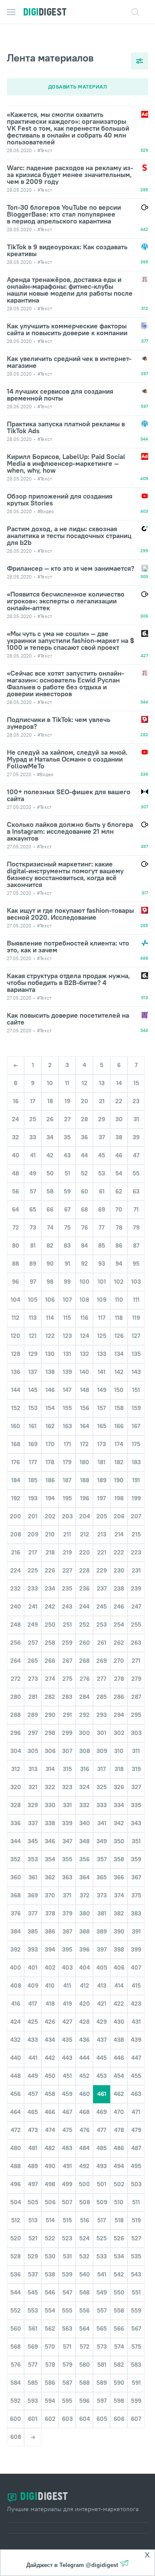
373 (102, 1895)
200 (15, 1516)
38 (119, 1137)
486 (119, 2148)
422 (119, 2004)
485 (102, 2148)
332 (84, 1805)
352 (15, 1859)
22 (119, 1101)
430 (119, 2022)
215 (136, 1534)
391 (136, 1931)
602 (50, 2419)
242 (50, 1606)
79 (136, 1227)
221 (102, 1552)
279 (136, 1679)
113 (33, 1318)
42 (50, 1155)
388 (84, 1931)
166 (119, 1426)
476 (85, 2130)
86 (119, 1245)
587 (67, 2383)
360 (16, 1877)
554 (50, 2310)
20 (85, 1101)
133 (102, 1354)
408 (16, 1986)
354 (50, 1859)
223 (136, 1552)
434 (50, 2040)
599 (136, 2401)
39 (136, 1137)
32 (15, 1137)
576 (16, 2365)
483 (67, 2148)
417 (33, 2004)
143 (136, 1372)
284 (84, 1697)
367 (136, 1877)
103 (136, 1282)
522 (50, 2238)
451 (67, 2076)
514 (50, 2220)
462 (119, 2094)
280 (16, 1697)
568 (15, 2347)
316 (85, 1769)
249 (33, 1625)
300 (84, 1733)
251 (67, 1625)
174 (119, 1444)
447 (136, 2058)
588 (84, 2383)
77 (102, 1227)
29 (102, 1119)
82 (50, 1245)
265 (33, 1661)
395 (67, 1949)
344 (15, 1841)
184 (16, 1480)
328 (15, 1805)
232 (15, 1588)
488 (15, 2166)
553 (33, 2310)
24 (15, 1119)
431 (136, 2022)
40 (16, 1155)
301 (102, 1733)
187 (67, 1480)
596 (84, 2401)
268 (84, 1661)
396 (84, 1949)
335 (136, 1805)
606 (119, 2419)
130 (50, 1354)
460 (85, 2094)
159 (136, 1408)
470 (119, 2112)
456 (15, 2094)
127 (136, 1336)
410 (50, 1986)
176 (15, 1462)
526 (119, 2238)
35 (67, 1137)
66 (50, 1209)
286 (119, 1697)
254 (119, 1625)
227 (67, 1570)
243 (67, 1606)
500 (84, 2184)
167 (136, 1426)
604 (85, 2419)
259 (67, 1643)
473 (33, 2130)
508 (85, 2202)
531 (67, 2256)
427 (67, 2022)
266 (50, 1661)
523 (67, 2238)
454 (119, 2076)
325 (102, 1787)
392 (15, 1949)
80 (16, 1245)
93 (102, 1264)
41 (33, 1155)
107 (67, 1300)
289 (33, 1715)
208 (16, 1534)
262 (119, 1643)
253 (102, 1625)
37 (102, 1137)
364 (84, 1877)
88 (15, 1264)
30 (119, 1119)
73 (33, 1227)
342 (119, 1823)
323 (67, 1787)
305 (33, 1751)
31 (136, 1119)
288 (15, 1715)
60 (85, 1191)
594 (50, 2401)
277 (102, 1679)
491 (67, 2166)
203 (67, 1516)
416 (16, 2004)
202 (50, 1516)
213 (102, 1534)
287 (136, 1697)
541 (102, 2274)
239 (136, 1588)
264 (15, 1661)
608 (16, 2437)
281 (33, 1697)
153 (33, 1408)
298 (50, 1733)
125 (102, 1336)
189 (102, 1480)
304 (16, 1751)
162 (50, 1426)
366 (119, 1877)
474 (50, 2130)
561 (33, 2328)
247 (136, 1606)
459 (67, 2094)
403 (67, 1967)
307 (67, 1751)
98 (50, 1282)
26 (50, 1119)
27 (67, 1119)
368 (15, 1895)
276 (85, 1679)
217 (33, 1552)
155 (67, 1408)
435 (67, 2040)
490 (50, 2166)
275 (67, 1679)
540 (85, 2274)
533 (102, 2256)
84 (84, 1245)
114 (50, 1318)
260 (85, 1643)
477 (102, 2130)
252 (84, 1625)
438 (119, 2040)
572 (85, 2347)
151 (136, 1390)
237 (102, 1588)
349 (102, 1841)
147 (67, 1390)
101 (102, 1282)
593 (33, 2401)
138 (50, 1372)
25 (33, 1119)
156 (85, 1408)
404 (85, 1967)
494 (119, 2166)
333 (102, 1805)
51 (67, 1173)
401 (33, 1967)
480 (16, 2148)
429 (102, 2022)
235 (67, 1588)
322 (50, 1787)
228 (84, 1570)
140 (84, 1372)
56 (15, 1191)
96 (15, 1282)
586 (50, 2383)
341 (102, 1823)
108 (84, 1300)
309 (102, 1751)
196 (85, 1498)
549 (102, 2292)
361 (33, 1877)
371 (67, 1895)
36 (84, 1137)
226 (50, 1570)
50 (50, 1173)
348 (84, 1841)
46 (119, 1155)
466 (50, 2112)
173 (102, 1444)
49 (33, 1173)
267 (67, 1661)
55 (136, 1173)
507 (67, 2202)
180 (84, 1462)
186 (50, 1480)
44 (84, 1155)
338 (50, 1823)
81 (33, 1245)
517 (102, 2220)
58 (50, 1191)
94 (119, 1264)
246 (119, 1606)
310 (119, 1751)
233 (33, 1588)
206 (119, 1516)
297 (33, 1733)
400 (15, 1967)
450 (50, 2076)
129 (33, 1354)
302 (119, 1733)
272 (16, 1679)
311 (136, 1751)
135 (136, 1354)
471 (136, 2112)
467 (67, 2112)
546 (50, 2292)
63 (136, 1191)
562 (50, 2328)
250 (50, 1625)
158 (119, 1408)
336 (15, 1823)
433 (33, 2040)
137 (33, 1372)
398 (119, 1949)
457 (33, 2094)
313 (33, 1769)
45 (102, 1155)
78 (119, 1227)
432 (15, 2040)
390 (119, 1931)
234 (50, 1588)
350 (119, 1841)
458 (50, 2094)
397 (102, 1949)
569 (33, 2347)
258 (50, 1643)
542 (119, 2274)
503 (136, 2184)
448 (15, 2076)
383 (136, 1913)
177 (33, 1462)
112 (15, 1318)
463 (136, 2094)
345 (33, 1841)
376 (16, 1913)
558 (119, 2310)
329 (33, 1805)
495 (136, 2166)
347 (67, 1841)
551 (136, 2292)
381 (102, 1913)
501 (102, 2184)
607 (136, 2419)
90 (50, 1264)
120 (15, 1336)
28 (84, 1119)
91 (67, 1264)
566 (119, 2328)
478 (119, 2130)
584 (15, 2383)
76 (85, 1227)
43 (67, 1155)
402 (50, 1967)
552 (15, 2310)
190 (119, 1480)
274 (50, 1679)
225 (33, 1570)
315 (67, 1769)
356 (84, 1859)
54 (119, 1173)
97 (33, 1282)
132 (85, 1354)
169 (33, 1444)
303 (136, 1733)
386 (50, 1931)
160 (15, 1426)
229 (102, 1570)
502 (119, 2184)
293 (102, 1715)
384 (15, 1931)
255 (136, 1625)
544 (15, 2292)
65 (33, 1209)
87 (136, 1245)
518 (119, 2220)
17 (33, 1101)
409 (33, 1986)
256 (15, 1643)
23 (136, 1101)
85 (102, 1245)
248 (15, 1625)
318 (119, 1769)
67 (67, 1209)
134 (119, 1354)
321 (33, 1787)
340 (85, 1823)
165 (102, 1426)
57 (33, 1191)
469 (102, 2112)
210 (50, 1534)
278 (119, 1679)
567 (136, 2328)
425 (33, 2022)
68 (84, 1209)
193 (33, 1498)
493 (102, 2166)
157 (102, 1408)
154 (50, 1408)
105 (33, 1300)
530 (50, 2256)
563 (67, 2328)
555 (67, 2310)
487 (136, 2148)
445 (102, 2058)
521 (33, 2238)
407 (136, 1967)
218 (50, 1552)
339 (67, 1823)
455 (136, 2076)
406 (119, 1967)
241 (33, 1606)
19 (67, 1101)
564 (84, 2328)
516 (85, 2220)
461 (102, 2094)
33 (33, 1137)
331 (67, 1805)
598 (119, 2401)
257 (33, 1643)
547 (67, 2292)
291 (67, 1715)
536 (15, 2274)
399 (136, 1949)
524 (84, 2238)
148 (85, 1390)
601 (33, 2419)
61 (102, 1191)
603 (67, 2419)
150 (119, 1390)
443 (67, 2058)
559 (136, 2310)
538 (50, 2274)
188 (85, 1480)
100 (85, 1282)
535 (136, 2256)
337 (33, 1823)
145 (33, 1390)
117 (102, 1318)
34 (50, 1137)
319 (136, 1769)
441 (33, 2058)
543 (136, 2274)
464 (15, 2112)
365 (102, 1877)
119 (136, 1318)
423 (136, 2004)
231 (136, 1570)
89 (33, 1264)
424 (15, 2022)
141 (102, 1372)
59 (67, 1191)
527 (136, 2238)
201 (33, 1516)
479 (136, 2130)
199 (136, 1498)
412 (85, 1986)
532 (84, 2256)
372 (85, 1895)
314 (50, 1769)
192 (16, 1498)
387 (67, 1931)
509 (102, 2202)
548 (84, 2292)
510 (119, 2202)
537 (33, 2274)
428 (84, 2022)
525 (102, 2238)
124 (85, 1336)
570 (50, 2347)
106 (50, 1300)
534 (119, 2256)
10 (50, 1083)
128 (16, 1354)
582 (119, 2365)
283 (67, 1697)
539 (67, 2274)
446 (119, 2058)
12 (85, 1083)
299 (67, 1733)
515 (67, 2220)
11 (67, 1083)
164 (85, 1426)
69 (102, 1209)
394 (50, 1949)
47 (136, 1155)
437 (102, 2040)
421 (102, 2004)
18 (50, 1101)
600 (15, 2419)
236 (84, 1588)
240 (16, 1606)
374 (119, 1895)
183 (136, 1462)
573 (102, 2347)
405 (102, 1967)
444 (84, 2058)
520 (16, 2238)
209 (33, 1534)
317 (102, 1769)
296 (15, 1733)
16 (16, 1101)
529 (33, 2256)
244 (84, 1606)
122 (50, 1336)
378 (50, 1913)
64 (15, 1209)
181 (102, 1462)
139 (67, 1372)
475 (67, 2130)
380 (85, 1913)
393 (33, 1949)
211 (67, 1534)
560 (16, 2328)
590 (119, 2383)
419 (67, 2004)
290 (50, 1715)
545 (33, 2292)
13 (102, 1083)
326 (119, 1787)
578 (50, 2365)
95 (136, 1264)
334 (119, 1805)
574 (119, 2347)
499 (67, 2184)
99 (67, 1282)
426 (50, 2022)
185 (33, 1480)
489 (33, 2166)
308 (85, 1751)
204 (85, 1516)
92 (84, 1264)
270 (119, 1661)
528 (15, 2256)
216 (16, 1552)
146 (50, 1390)
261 (102, 1643)
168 (16, 1444)
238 (119, 1588)
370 (50, 1895)
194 (50, 1498)
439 (136, 2040)
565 (102, 2328)
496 (15, 2184)
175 (136, 1444)
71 (136, 1209)
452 (84, 2076)
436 (84, 2040)
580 (85, 2365)
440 (16, 2058)
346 (50, 1841)
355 (67, 1859)
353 (33, 1859)
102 (119, 1282)
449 (33, 2076)
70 (119, 1209)
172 (84, 1444)
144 (16, 1390)
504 (16, 2202)
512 (16, 2220)
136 (16, 1372)
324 (84, 1787)
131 (67, 1354)
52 (84, 1173)
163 (67, 1426)
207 (136, 1516)
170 (50, 1444)
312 (16, 1769)
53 (102, 1173)
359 (136, 1859)
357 (102, 1859)
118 (119, 1318)
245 (102, 1606)
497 (33, 2184)
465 (33, 2112)
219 (67, 1552)
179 (67, 1462)
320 (16, 1787)
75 (67, 1227)
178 (50, 1462)
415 (136, 1986)
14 (119, 1083)
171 (67, 1444)
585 (33, 2383)
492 (84, 2166)
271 (136, 1661)
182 (119, 1462)
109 (102, 1300)
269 (102, 1661)
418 (50, 2004)
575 (136, 2347)
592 (15, 2401)
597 (102, 2401)
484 (84, 2148)
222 (119, 1552)
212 (85, 1534)
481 (33, 2148)
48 (15, 1173)
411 (67, 1986)
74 (50, 1227)
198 (119, 1498)
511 (136, 2202)
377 (33, 1913)
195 (67, 1498)
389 (102, 1931)
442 (50, 2058)
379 (67, 1913)
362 (50, 1877)
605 (102, 2419)
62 (119, 1191)
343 (136, 1823)
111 (136, 1300)
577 (33, 2365)
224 (15, 1570)
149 (102, 1390)
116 (84, 1318)
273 (33, 1679)
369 (33, 1895)
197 (102, 1498)
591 (136, 2383)
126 (119, 1336)
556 (84, 2310)
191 (136, 1480)
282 (50, 1697)
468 (84, 2112)
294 (119, 1715)
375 (136, 1895)
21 (102, 1101)
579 (67, 2365)
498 (50, 2184)
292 (84, 1715)
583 (136, 2365)
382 (119, 1913)
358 (119, 1859)
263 (136, 1643)
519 (136, 2220)
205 (102, 1516)
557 (102, 2310)
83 (67, 1245)
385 (33, 1931)
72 (16, 1227)
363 (67, 1877)
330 (50, 1805)
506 (50, 2202)
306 (50, 1751)
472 (16, 2130)
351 (136, 1841)
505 (33, 2202)
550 (119, 2292)
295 (136, 1715)
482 (50, 2148)
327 (136, 1787)
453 (102, 2076)
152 (16, 1408)
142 (119, 1372)
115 (67, 1318)
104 (15, 1300)
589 (102, 2383)
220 (85, 1552)
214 (119, 1534)
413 (102, 1986)
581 (102, 2365)
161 (33, 1426)
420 (85, 2004)
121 (33, 1336)
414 (119, 1986)
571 (67, 2347)
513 (33, 2220)
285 (102, 1697)
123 (67, 1336)
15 (136, 1083)
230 (119, 1570)
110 (119, 1300)
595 (67, 2401)
